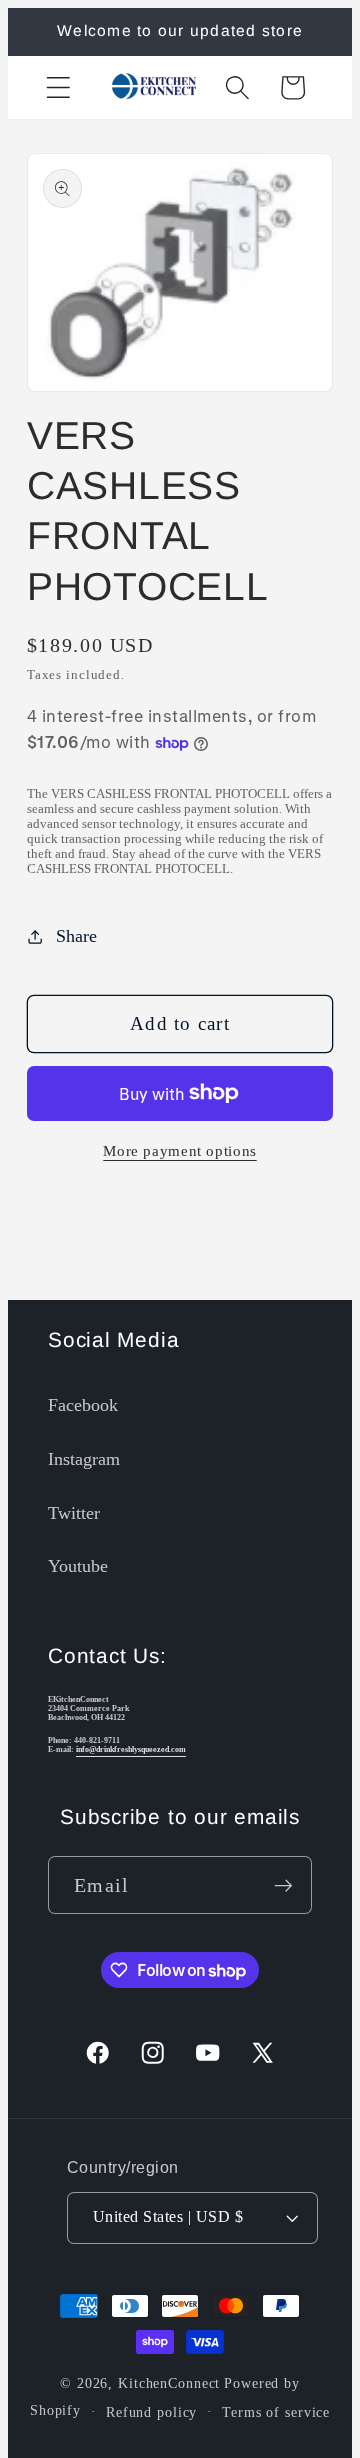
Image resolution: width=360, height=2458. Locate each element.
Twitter (74, 1513)
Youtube (78, 1566)
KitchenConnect (169, 2383)
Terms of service (276, 2412)
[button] (58, 87)
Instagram (84, 1459)
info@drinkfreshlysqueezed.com (131, 1749)
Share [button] (76, 936)
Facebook (83, 1405)
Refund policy (151, 2412)
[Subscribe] (283, 1885)
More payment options (180, 1151)
